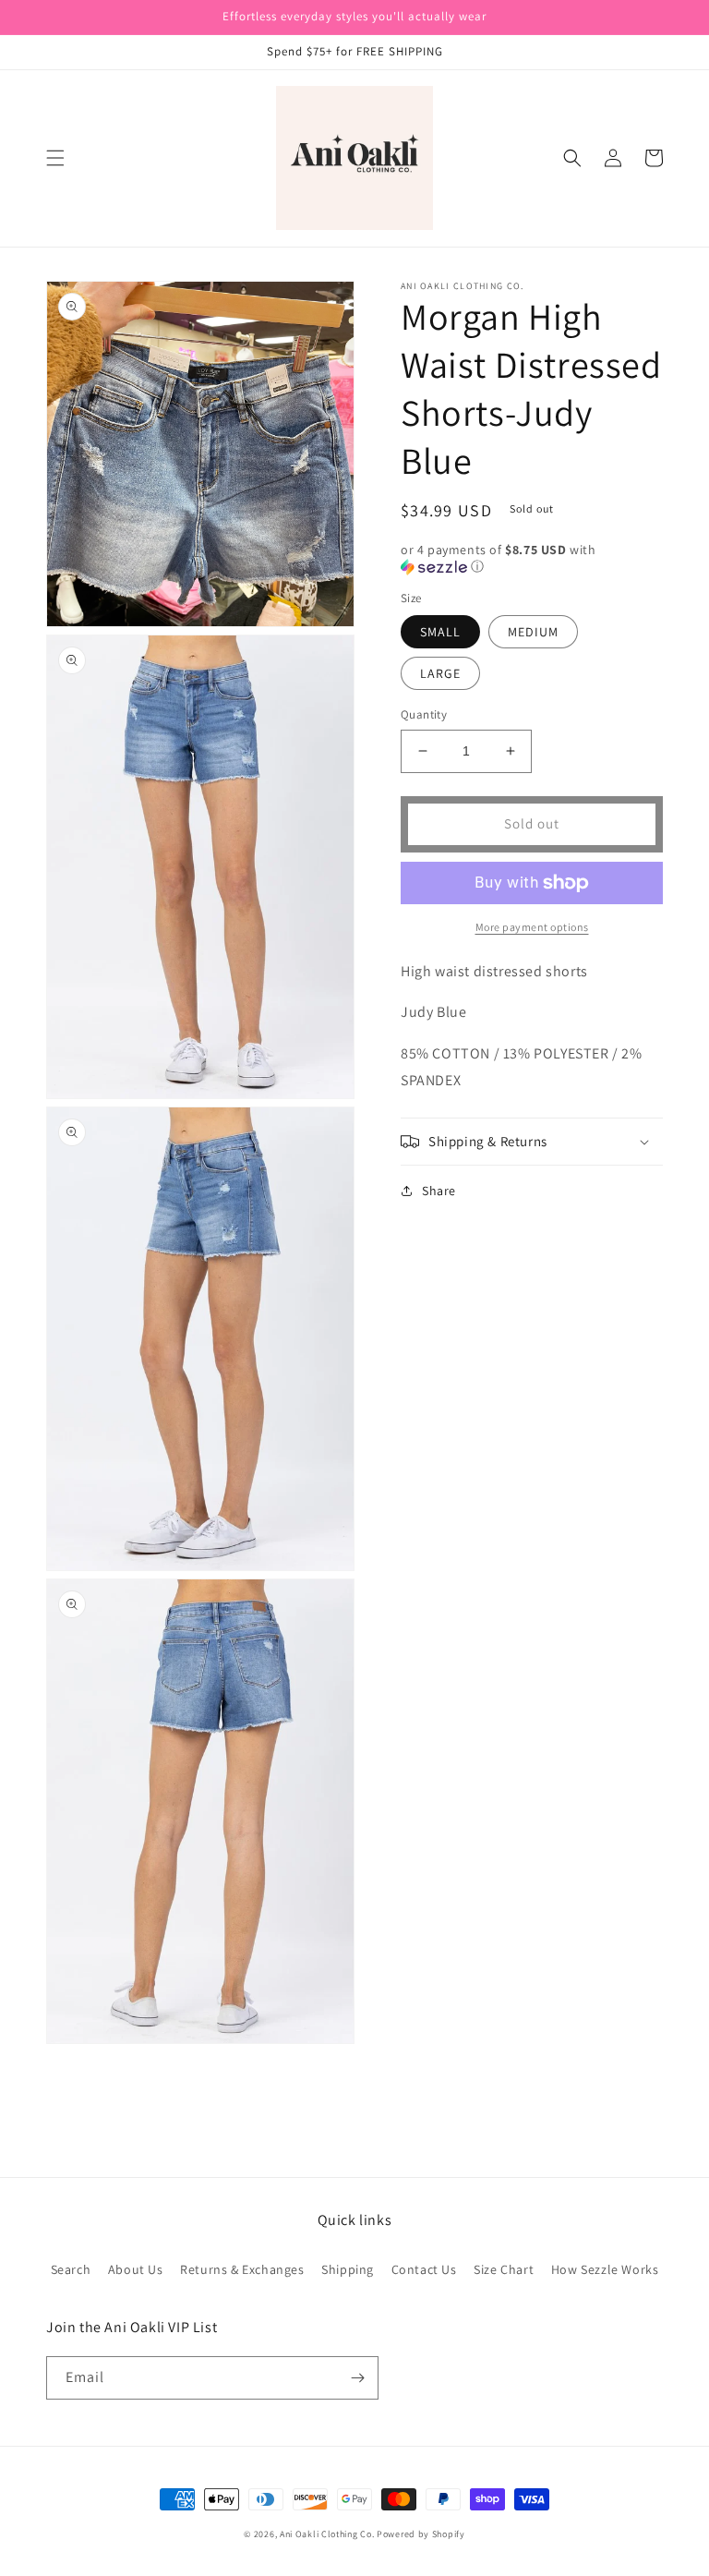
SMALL (440, 632)
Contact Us (424, 2269)
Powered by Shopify (421, 2534)
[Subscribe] (357, 2378)
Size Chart (504, 2269)
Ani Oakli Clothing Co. (328, 2534)
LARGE (440, 673)
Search (71, 2269)
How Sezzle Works (605, 2269)
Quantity (424, 714)
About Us (136, 2269)
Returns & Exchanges (242, 2269)
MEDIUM (533, 632)
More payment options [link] (532, 927)
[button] (55, 158)
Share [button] (439, 1191)
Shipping (348, 2269)
